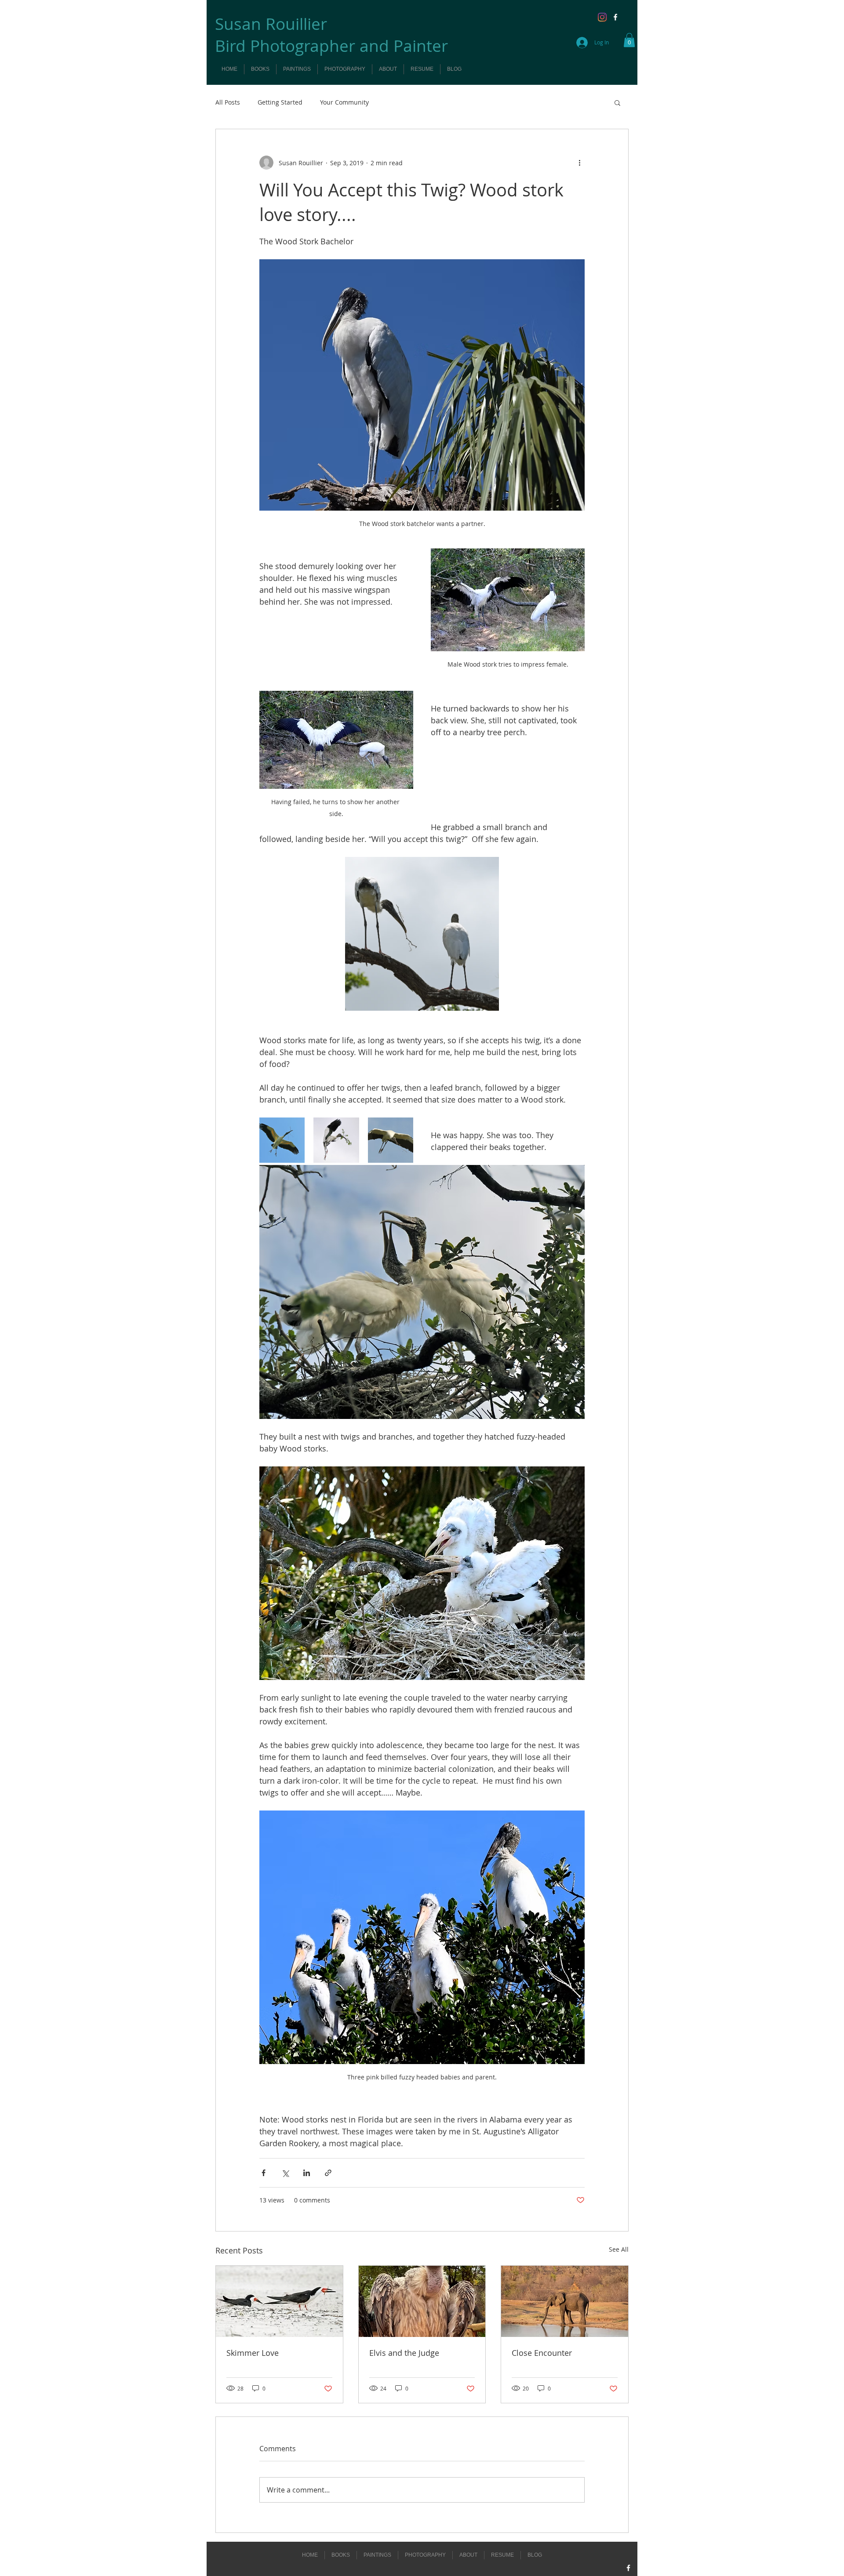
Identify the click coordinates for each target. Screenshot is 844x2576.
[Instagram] (602, 17)
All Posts (228, 102)
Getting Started (280, 102)
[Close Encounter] (565, 2301)
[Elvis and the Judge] (422, 2301)
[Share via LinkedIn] (307, 2173)
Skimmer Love (253, 2353)
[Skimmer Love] (279, 2301)
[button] (629, 40)
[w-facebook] (615, 17)
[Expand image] (422, 934)
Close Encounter (542, 2353)
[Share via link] (328, 2173)
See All (619, 2249)
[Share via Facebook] (264, 2173)
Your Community (344, 102)
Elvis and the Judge (404, 2353)
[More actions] (579, 163)
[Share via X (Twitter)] (285, 2173)
